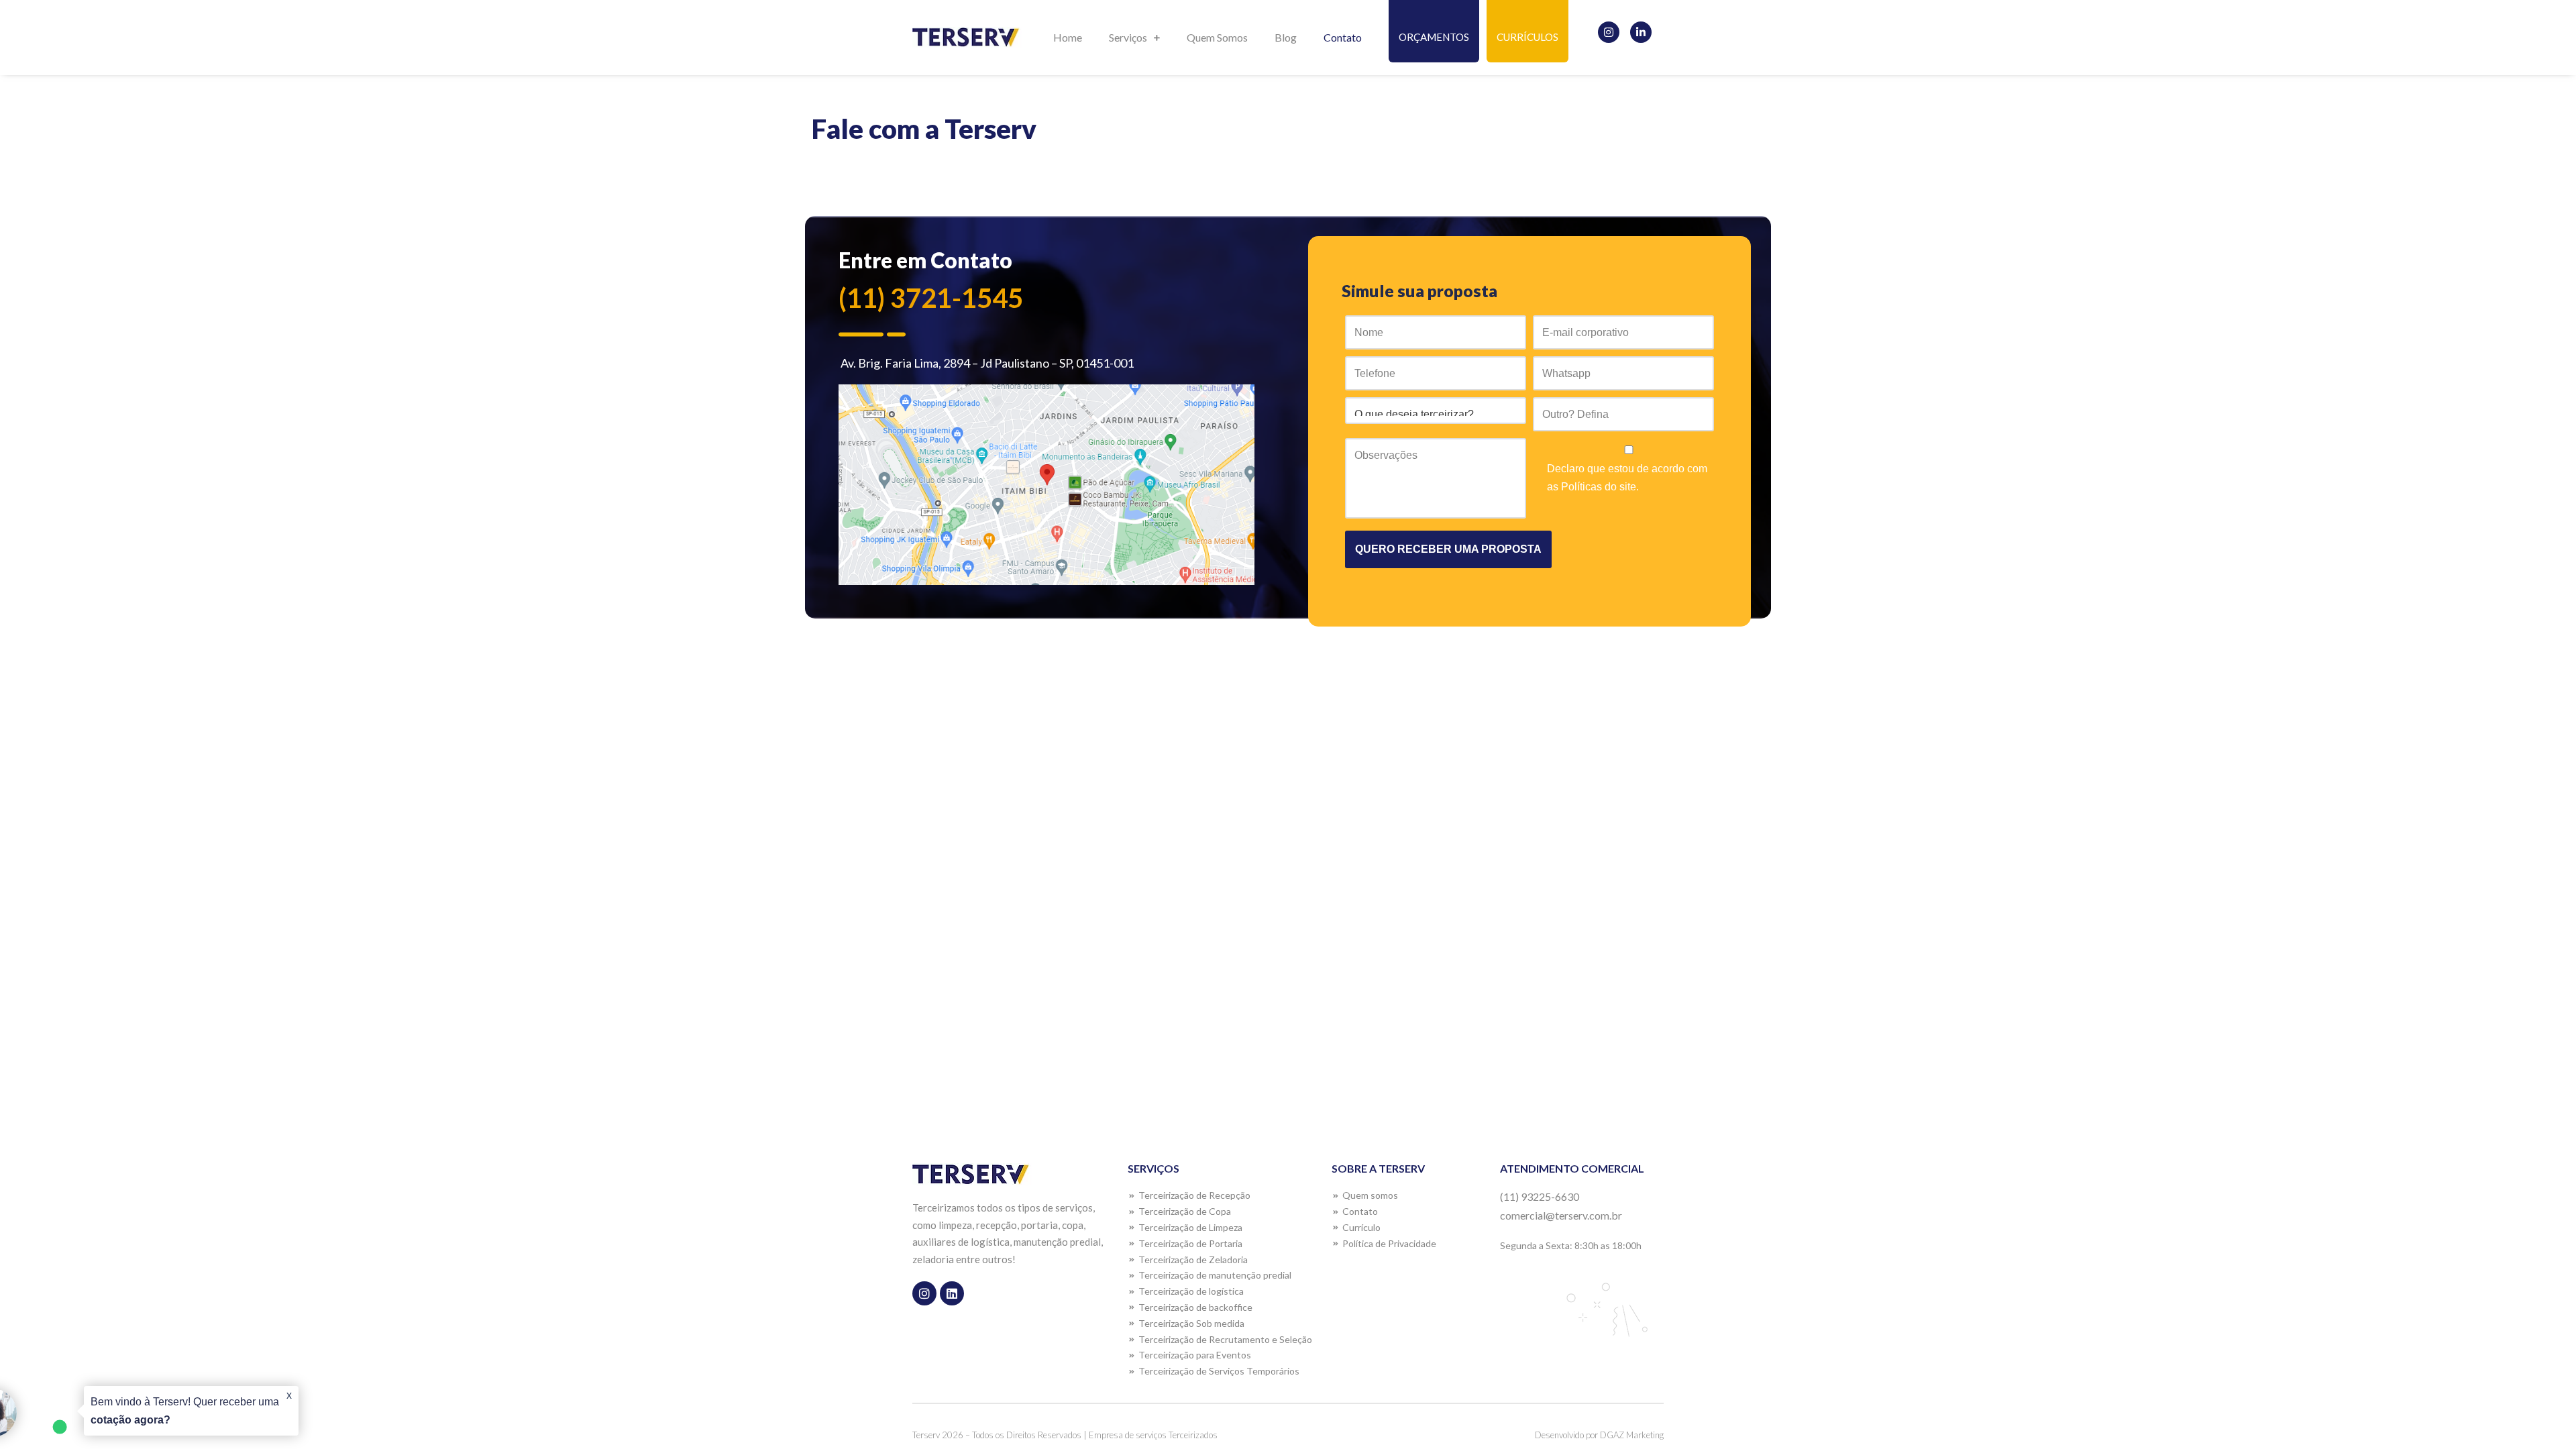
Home (1068, 37)
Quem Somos (1217, 37)
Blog (1286, 37)
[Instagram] (1609, 32)
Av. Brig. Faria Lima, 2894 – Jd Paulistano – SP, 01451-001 (986, 363)
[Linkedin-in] (1641, 32)
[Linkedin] (952, 1293)
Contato (1343, 37)
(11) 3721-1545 (931, 298)
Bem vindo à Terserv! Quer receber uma (185, 1411)
